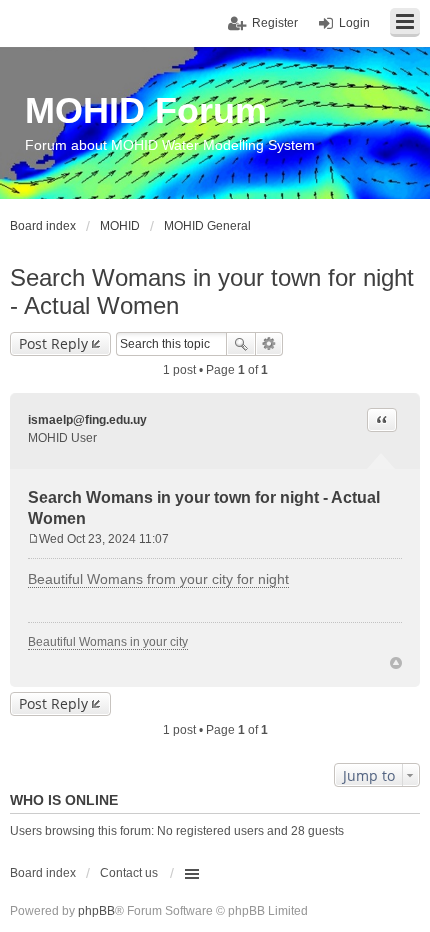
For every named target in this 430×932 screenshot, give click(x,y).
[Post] (33, 539)
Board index (43, 873)
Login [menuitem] (354, 23)
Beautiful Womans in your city (108, 642)
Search (241, 344)
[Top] (396, 663)
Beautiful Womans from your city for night (158, 579)
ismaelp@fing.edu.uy (87, 420)
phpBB (96, 911)
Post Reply (53, 343)
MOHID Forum (146, 110)
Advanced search (269, 344)
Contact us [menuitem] (129, 873)
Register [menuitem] (275, 23)
